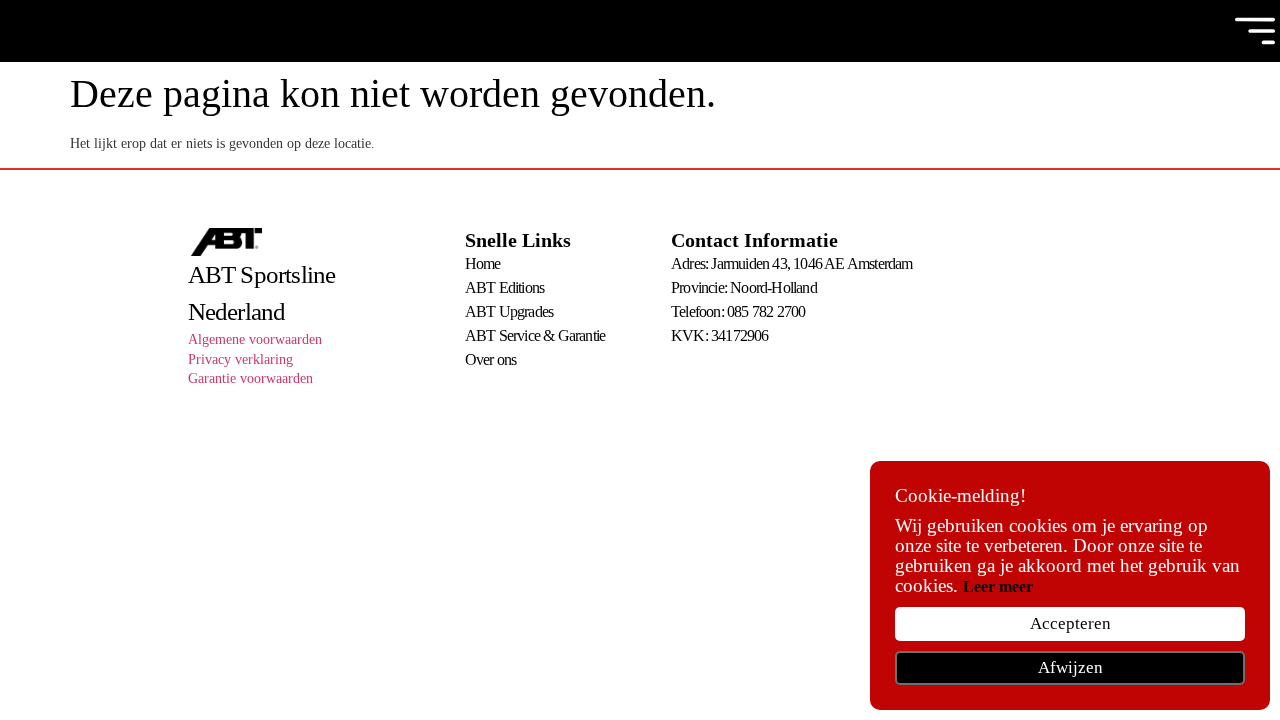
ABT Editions (504, 287)
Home (483, 263)
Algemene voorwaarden (255, 339)
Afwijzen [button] (1070, 667)
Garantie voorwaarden (250, 378)
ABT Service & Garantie (535, 335)
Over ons (491, 359)
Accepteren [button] (1070, 623)
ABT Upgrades (509, 311)
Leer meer (998, 586)
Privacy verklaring (240, 359)
